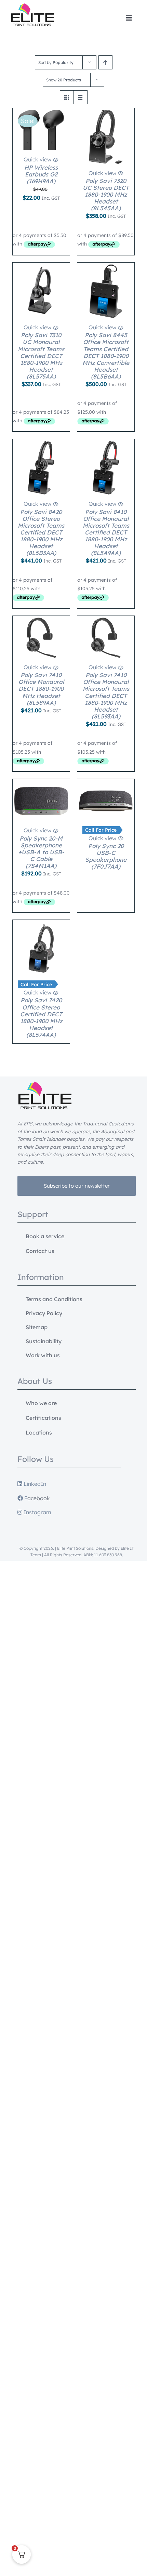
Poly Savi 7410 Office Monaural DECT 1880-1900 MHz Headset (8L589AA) (41, 689)
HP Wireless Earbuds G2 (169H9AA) (41, 174)
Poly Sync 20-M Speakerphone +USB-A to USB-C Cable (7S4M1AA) (41, 852)
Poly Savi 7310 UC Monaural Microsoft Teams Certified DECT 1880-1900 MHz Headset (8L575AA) (41, 355)
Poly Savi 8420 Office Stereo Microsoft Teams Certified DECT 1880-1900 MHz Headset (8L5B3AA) (41, 532)
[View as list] (81, 97)
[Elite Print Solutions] (32, 6)
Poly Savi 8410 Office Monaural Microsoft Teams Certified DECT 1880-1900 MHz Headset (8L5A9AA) (106, 532)
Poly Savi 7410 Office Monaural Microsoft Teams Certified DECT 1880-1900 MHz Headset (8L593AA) (106, 695)
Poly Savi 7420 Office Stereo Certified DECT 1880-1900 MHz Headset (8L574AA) (41, 1017)
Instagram (37, 1512)
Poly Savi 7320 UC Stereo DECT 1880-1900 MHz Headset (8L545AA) (106, 194)
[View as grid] (67, 97)
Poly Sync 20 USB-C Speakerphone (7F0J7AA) (106, 856)
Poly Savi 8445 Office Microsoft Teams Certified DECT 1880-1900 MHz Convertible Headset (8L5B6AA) (106, 355)
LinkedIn (34, 1484)
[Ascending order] (105, 62)
